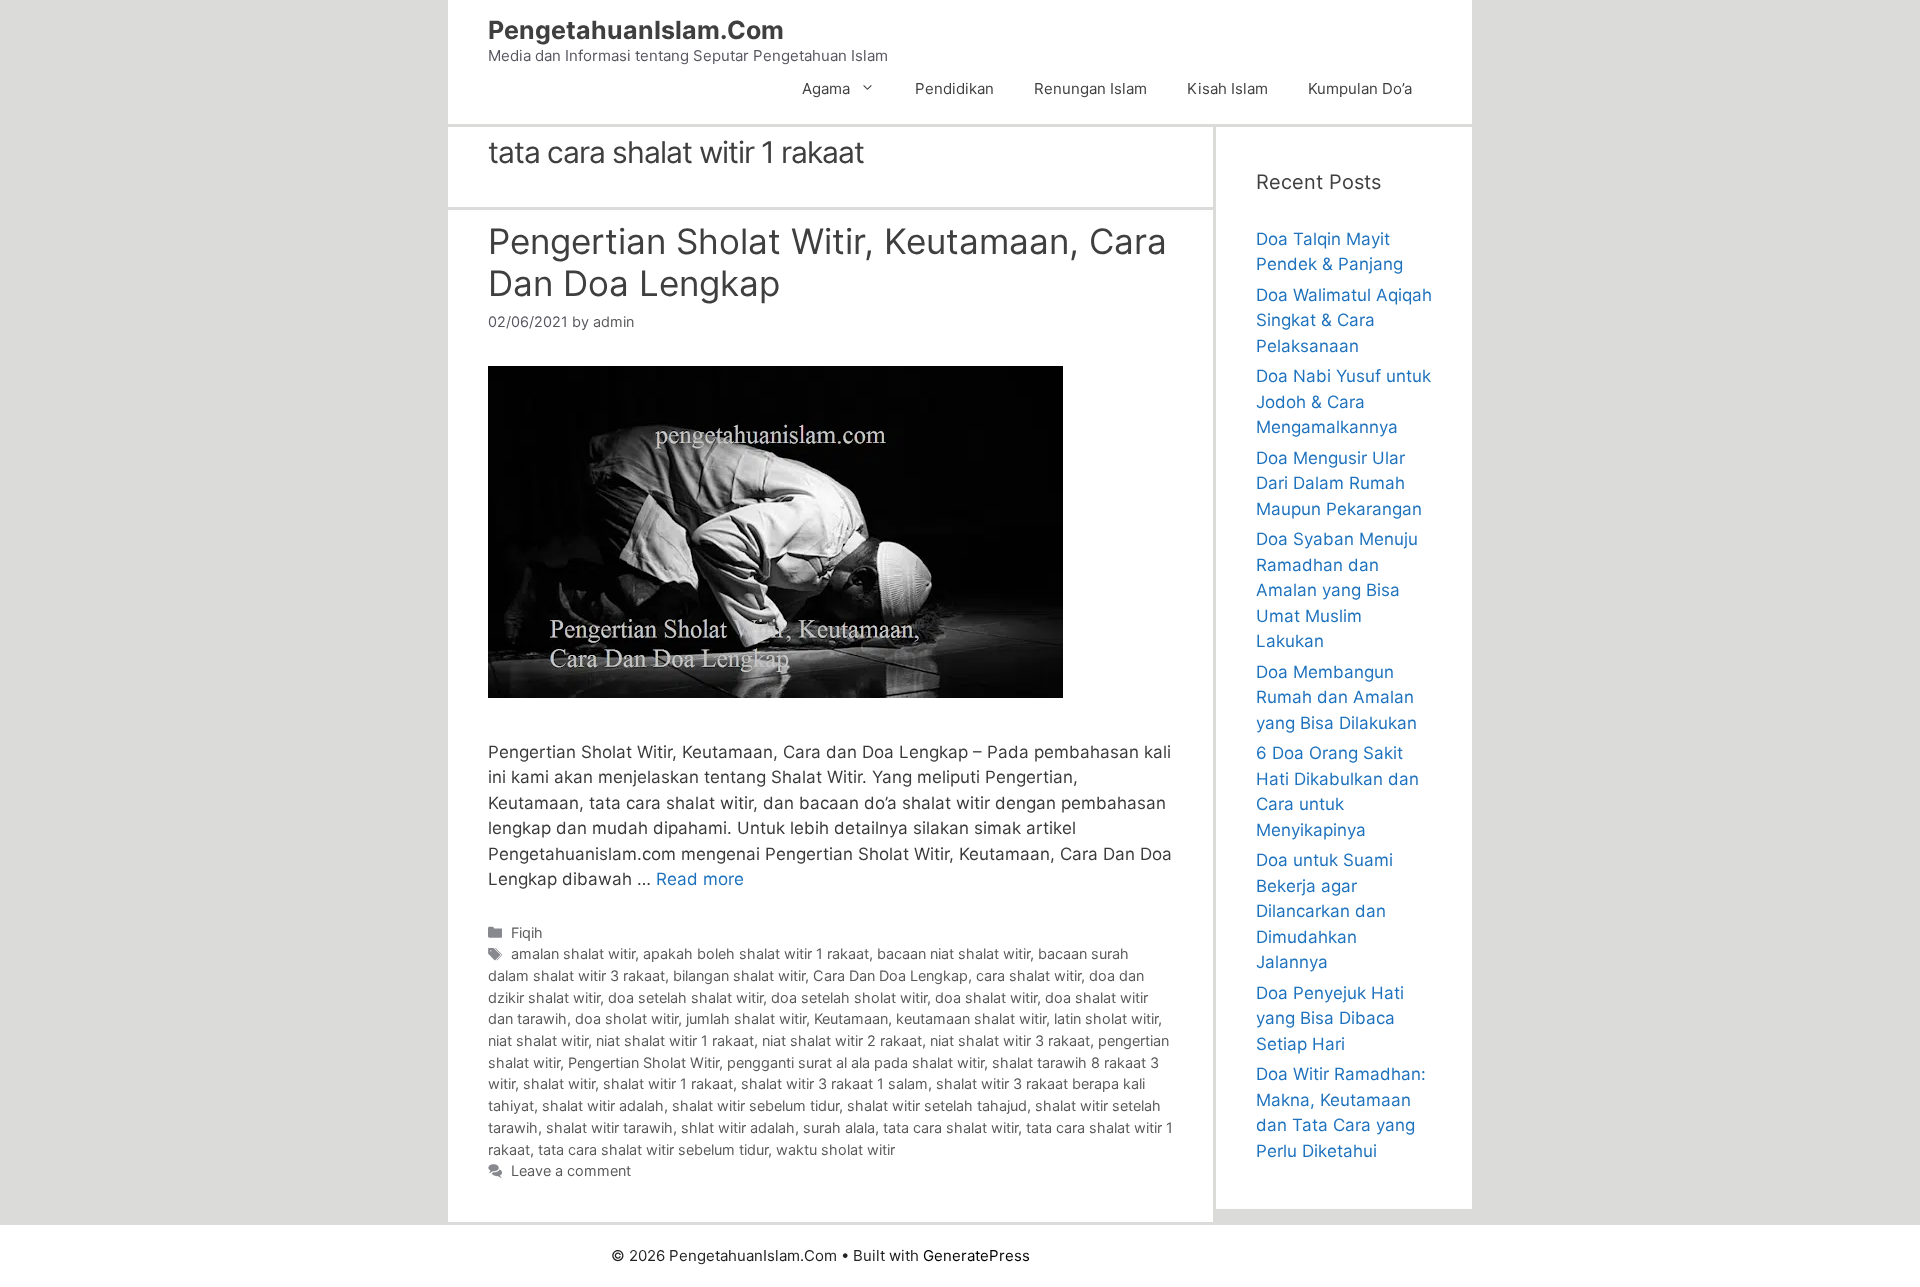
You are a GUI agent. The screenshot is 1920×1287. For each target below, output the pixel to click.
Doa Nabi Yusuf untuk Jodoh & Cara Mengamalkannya (1343, 401)
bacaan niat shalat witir (953, 953)
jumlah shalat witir (746, 1018)
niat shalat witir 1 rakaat (675, 1040)
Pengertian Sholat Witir (643, 1062)
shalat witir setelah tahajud (937, 1105)
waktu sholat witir (835, 1149)
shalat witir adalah (603, 1105)
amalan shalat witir (573, 953)
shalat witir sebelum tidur (755, 1105)
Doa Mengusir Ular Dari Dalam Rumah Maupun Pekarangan (1339, 483)
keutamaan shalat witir (971, 1018)
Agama (826, 88)
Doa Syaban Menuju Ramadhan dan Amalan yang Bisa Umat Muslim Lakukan (1337, 590)
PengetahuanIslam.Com (636, 30)
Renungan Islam (1090, 88)
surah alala (839, 1127)
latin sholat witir (1106, 1018)
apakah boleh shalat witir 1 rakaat (756, 953)
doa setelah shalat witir (685, 997)
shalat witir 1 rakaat (668, 1083)
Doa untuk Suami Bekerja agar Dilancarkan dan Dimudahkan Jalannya (1324, 911)
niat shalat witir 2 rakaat (842, 1040)
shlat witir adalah (738, 1127)
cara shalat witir (1028, 975)
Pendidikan (954, 88)
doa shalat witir (986, 997)
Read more (700, 879)
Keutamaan (851, 1018)
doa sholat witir (626, 1018)
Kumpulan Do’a (1360, 88)
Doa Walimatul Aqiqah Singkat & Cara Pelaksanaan (1344, 320)
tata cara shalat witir (950, 1127)
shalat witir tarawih (609, 1127)
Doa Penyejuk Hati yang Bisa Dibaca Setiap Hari (1330, 1018)
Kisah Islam (1227, 88)
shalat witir (559, 1083)
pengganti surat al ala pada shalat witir (855, 1062)
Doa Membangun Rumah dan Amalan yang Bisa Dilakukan (1336, 697)
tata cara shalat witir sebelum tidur (653, 1149)
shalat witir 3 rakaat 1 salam (834, 1083)
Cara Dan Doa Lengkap (890, 975)
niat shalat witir (538, 1040)
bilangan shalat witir (739, 975)
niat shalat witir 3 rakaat (1010, 1040)
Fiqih (527, 932)
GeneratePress (976, 1255)
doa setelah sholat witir (849, 997)
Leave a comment (571, 1170)
